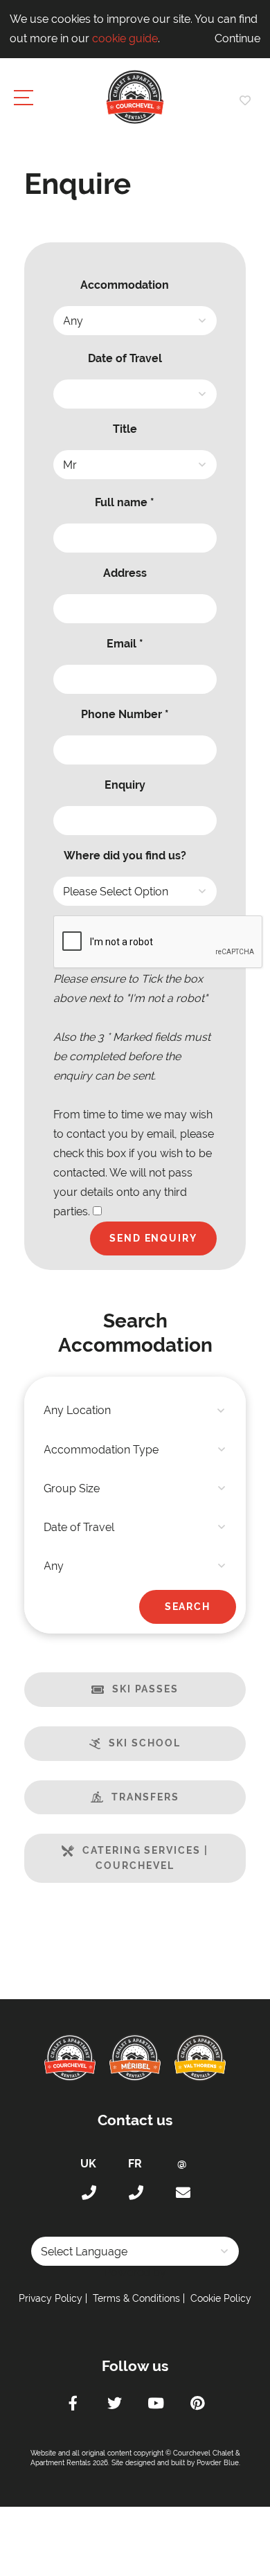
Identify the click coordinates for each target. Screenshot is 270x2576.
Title (125, 429)
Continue (237, 38)
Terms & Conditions (136, 2298)
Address (125, 573)
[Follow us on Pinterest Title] (197, 2405)
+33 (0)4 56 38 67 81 (135, 2193)
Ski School (144, 1743)
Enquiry (125, 785)
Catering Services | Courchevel (145, 1858)
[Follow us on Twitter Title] (114, 2405)
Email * (125, 644)
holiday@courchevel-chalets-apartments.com (182, 2193)
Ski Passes (145, 1689)
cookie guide (125, 38)
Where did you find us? (125, 856)
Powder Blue (218, 2463)
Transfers (145, 1797)
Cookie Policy (221, 2298)
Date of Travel (125, 358)
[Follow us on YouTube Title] (156, 2405)
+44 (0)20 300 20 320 (88, 2193)
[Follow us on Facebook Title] (73, 2405)
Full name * (125, 502)
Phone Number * (125, 714)
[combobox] (135, 1411)
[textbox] (135, 1411)
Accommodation (125, 285)
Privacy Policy (51, 2298)
